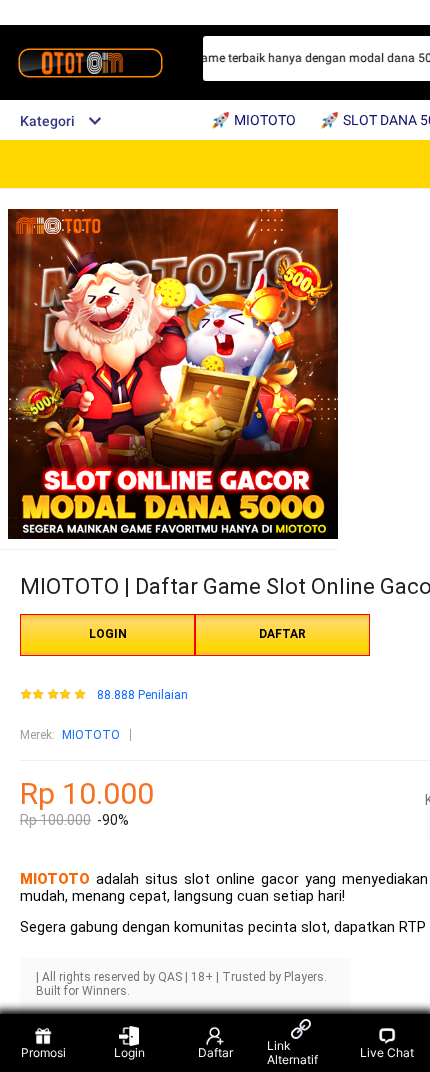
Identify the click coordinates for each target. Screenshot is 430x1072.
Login (129, 1052)
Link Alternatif (292, 1052)
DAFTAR (282, 634)
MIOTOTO (91, 735)
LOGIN (108, 634)
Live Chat (387, 1052)
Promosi (43, 1052)
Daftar (215, 1052)
